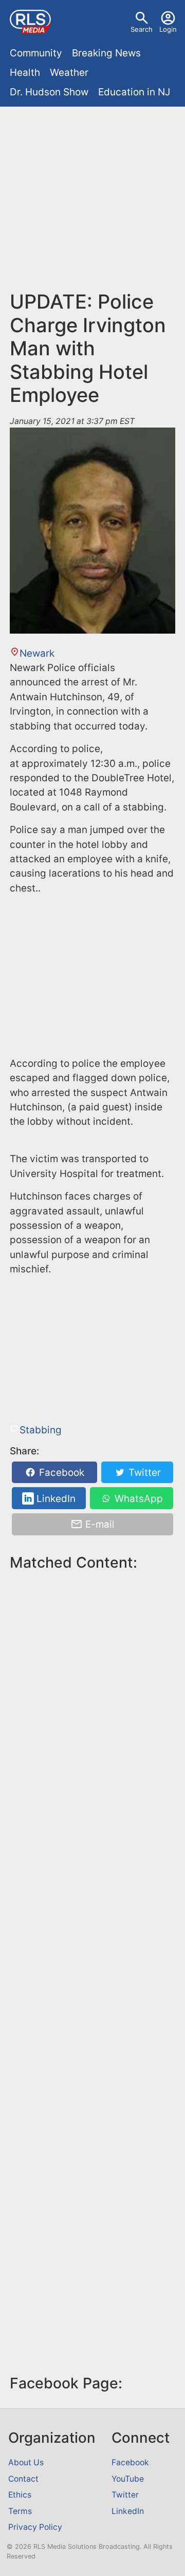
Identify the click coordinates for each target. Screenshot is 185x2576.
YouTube (128, 2479)
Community (36, 53)
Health (25, 73)
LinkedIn (55, 1499)
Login (168, 29)
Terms (20, 2511)
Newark (37, 653)
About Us (26, 2462)
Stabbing (41, 1430)
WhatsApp (137, 1499)
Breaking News (106, 53)
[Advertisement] (92, 203)
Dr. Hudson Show (49, 92)
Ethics (20, 2495)
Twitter (143, 1473)
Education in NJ (134, 92)
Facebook (60, 1473)
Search (142, 29)
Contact (23, 2479)
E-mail (99, 1524)
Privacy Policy (35, 2527)
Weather (69, 73)
